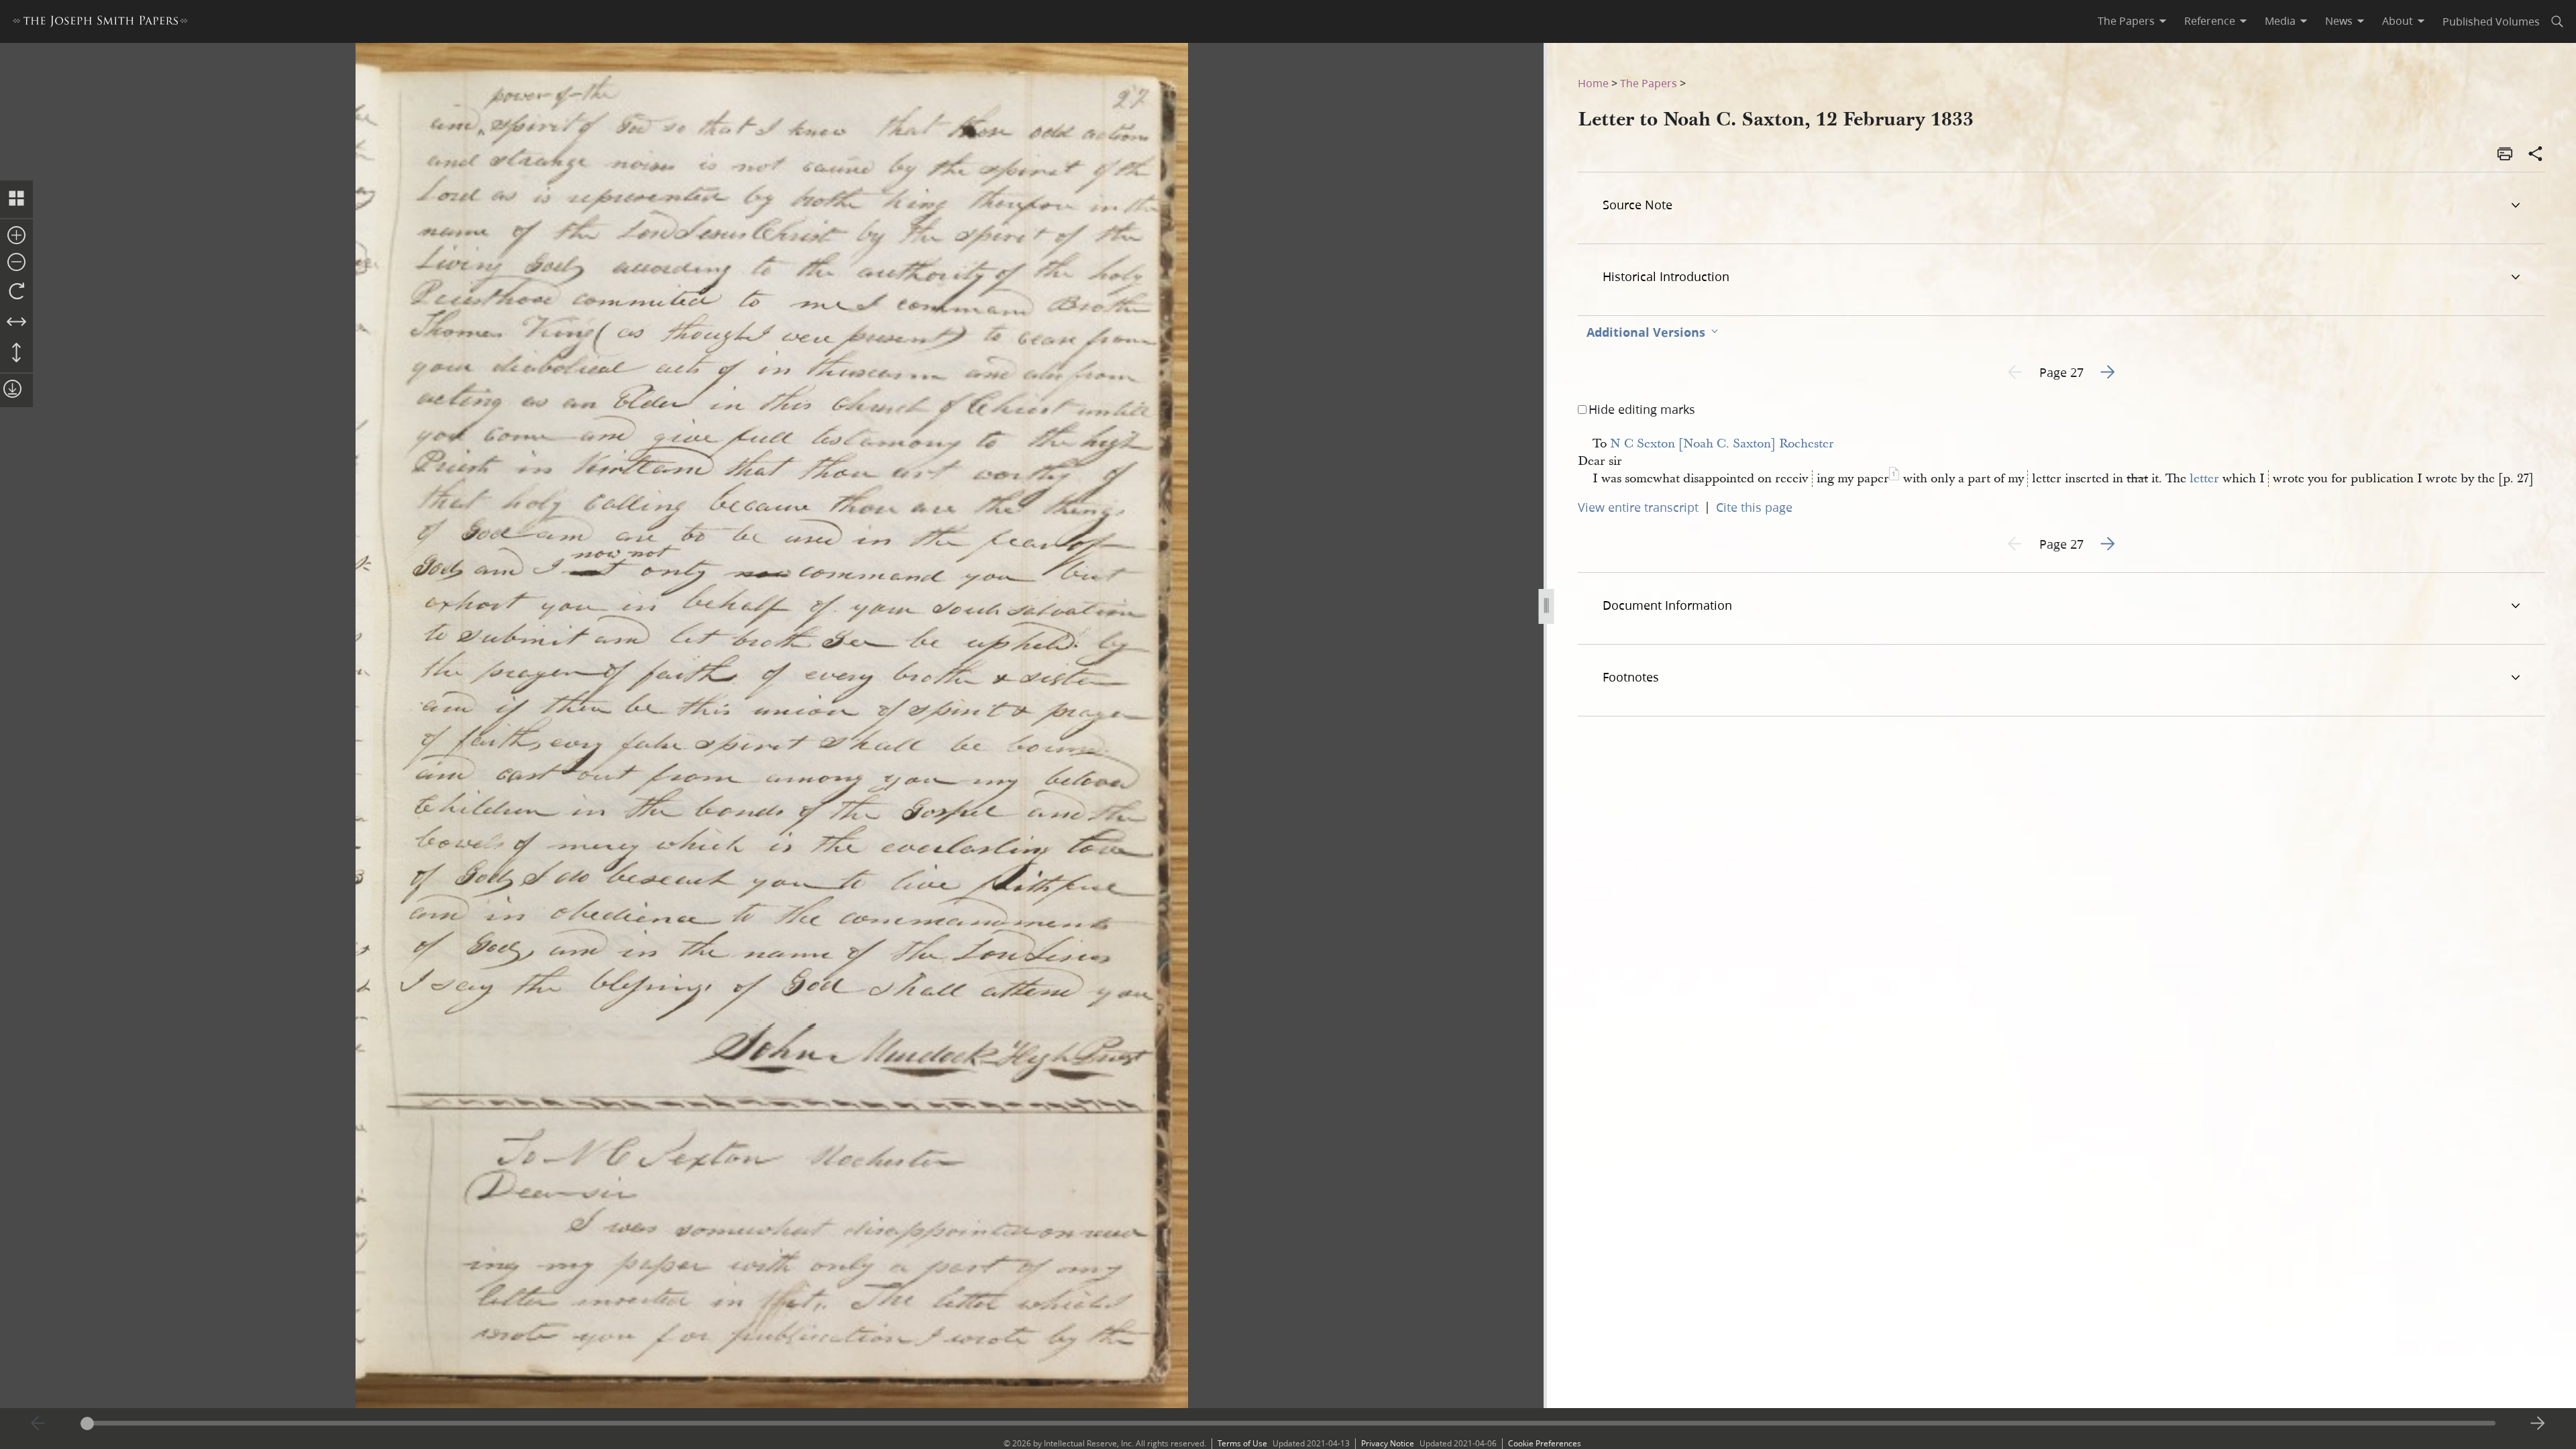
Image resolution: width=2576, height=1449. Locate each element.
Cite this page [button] (1754, 507)
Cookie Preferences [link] (1545, 1443)
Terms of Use (1242, 1443)
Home (1593, 83)
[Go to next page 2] (2538, 1424)
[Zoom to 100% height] (16, 354)
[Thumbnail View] (16, 199)
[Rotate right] (16, 292)
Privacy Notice (1388, 1443)
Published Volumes (2491, 21)
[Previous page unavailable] (38, 1424)
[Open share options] (2536, 155)
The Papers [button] (2126, 21)
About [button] (2398, 21)
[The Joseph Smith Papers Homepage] (100, 23)
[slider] (1288, 1423)
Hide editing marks (1642, 409)
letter (2204, 479)
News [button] (2339, 21)
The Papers (1649, 83)
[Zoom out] (16, 263)
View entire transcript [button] (1638, 507)
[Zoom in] (16, 236)
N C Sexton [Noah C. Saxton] (1693, 444)
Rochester (1807, 444)
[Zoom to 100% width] (16, 323)
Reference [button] (2210, 21)
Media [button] (2280, 21)
